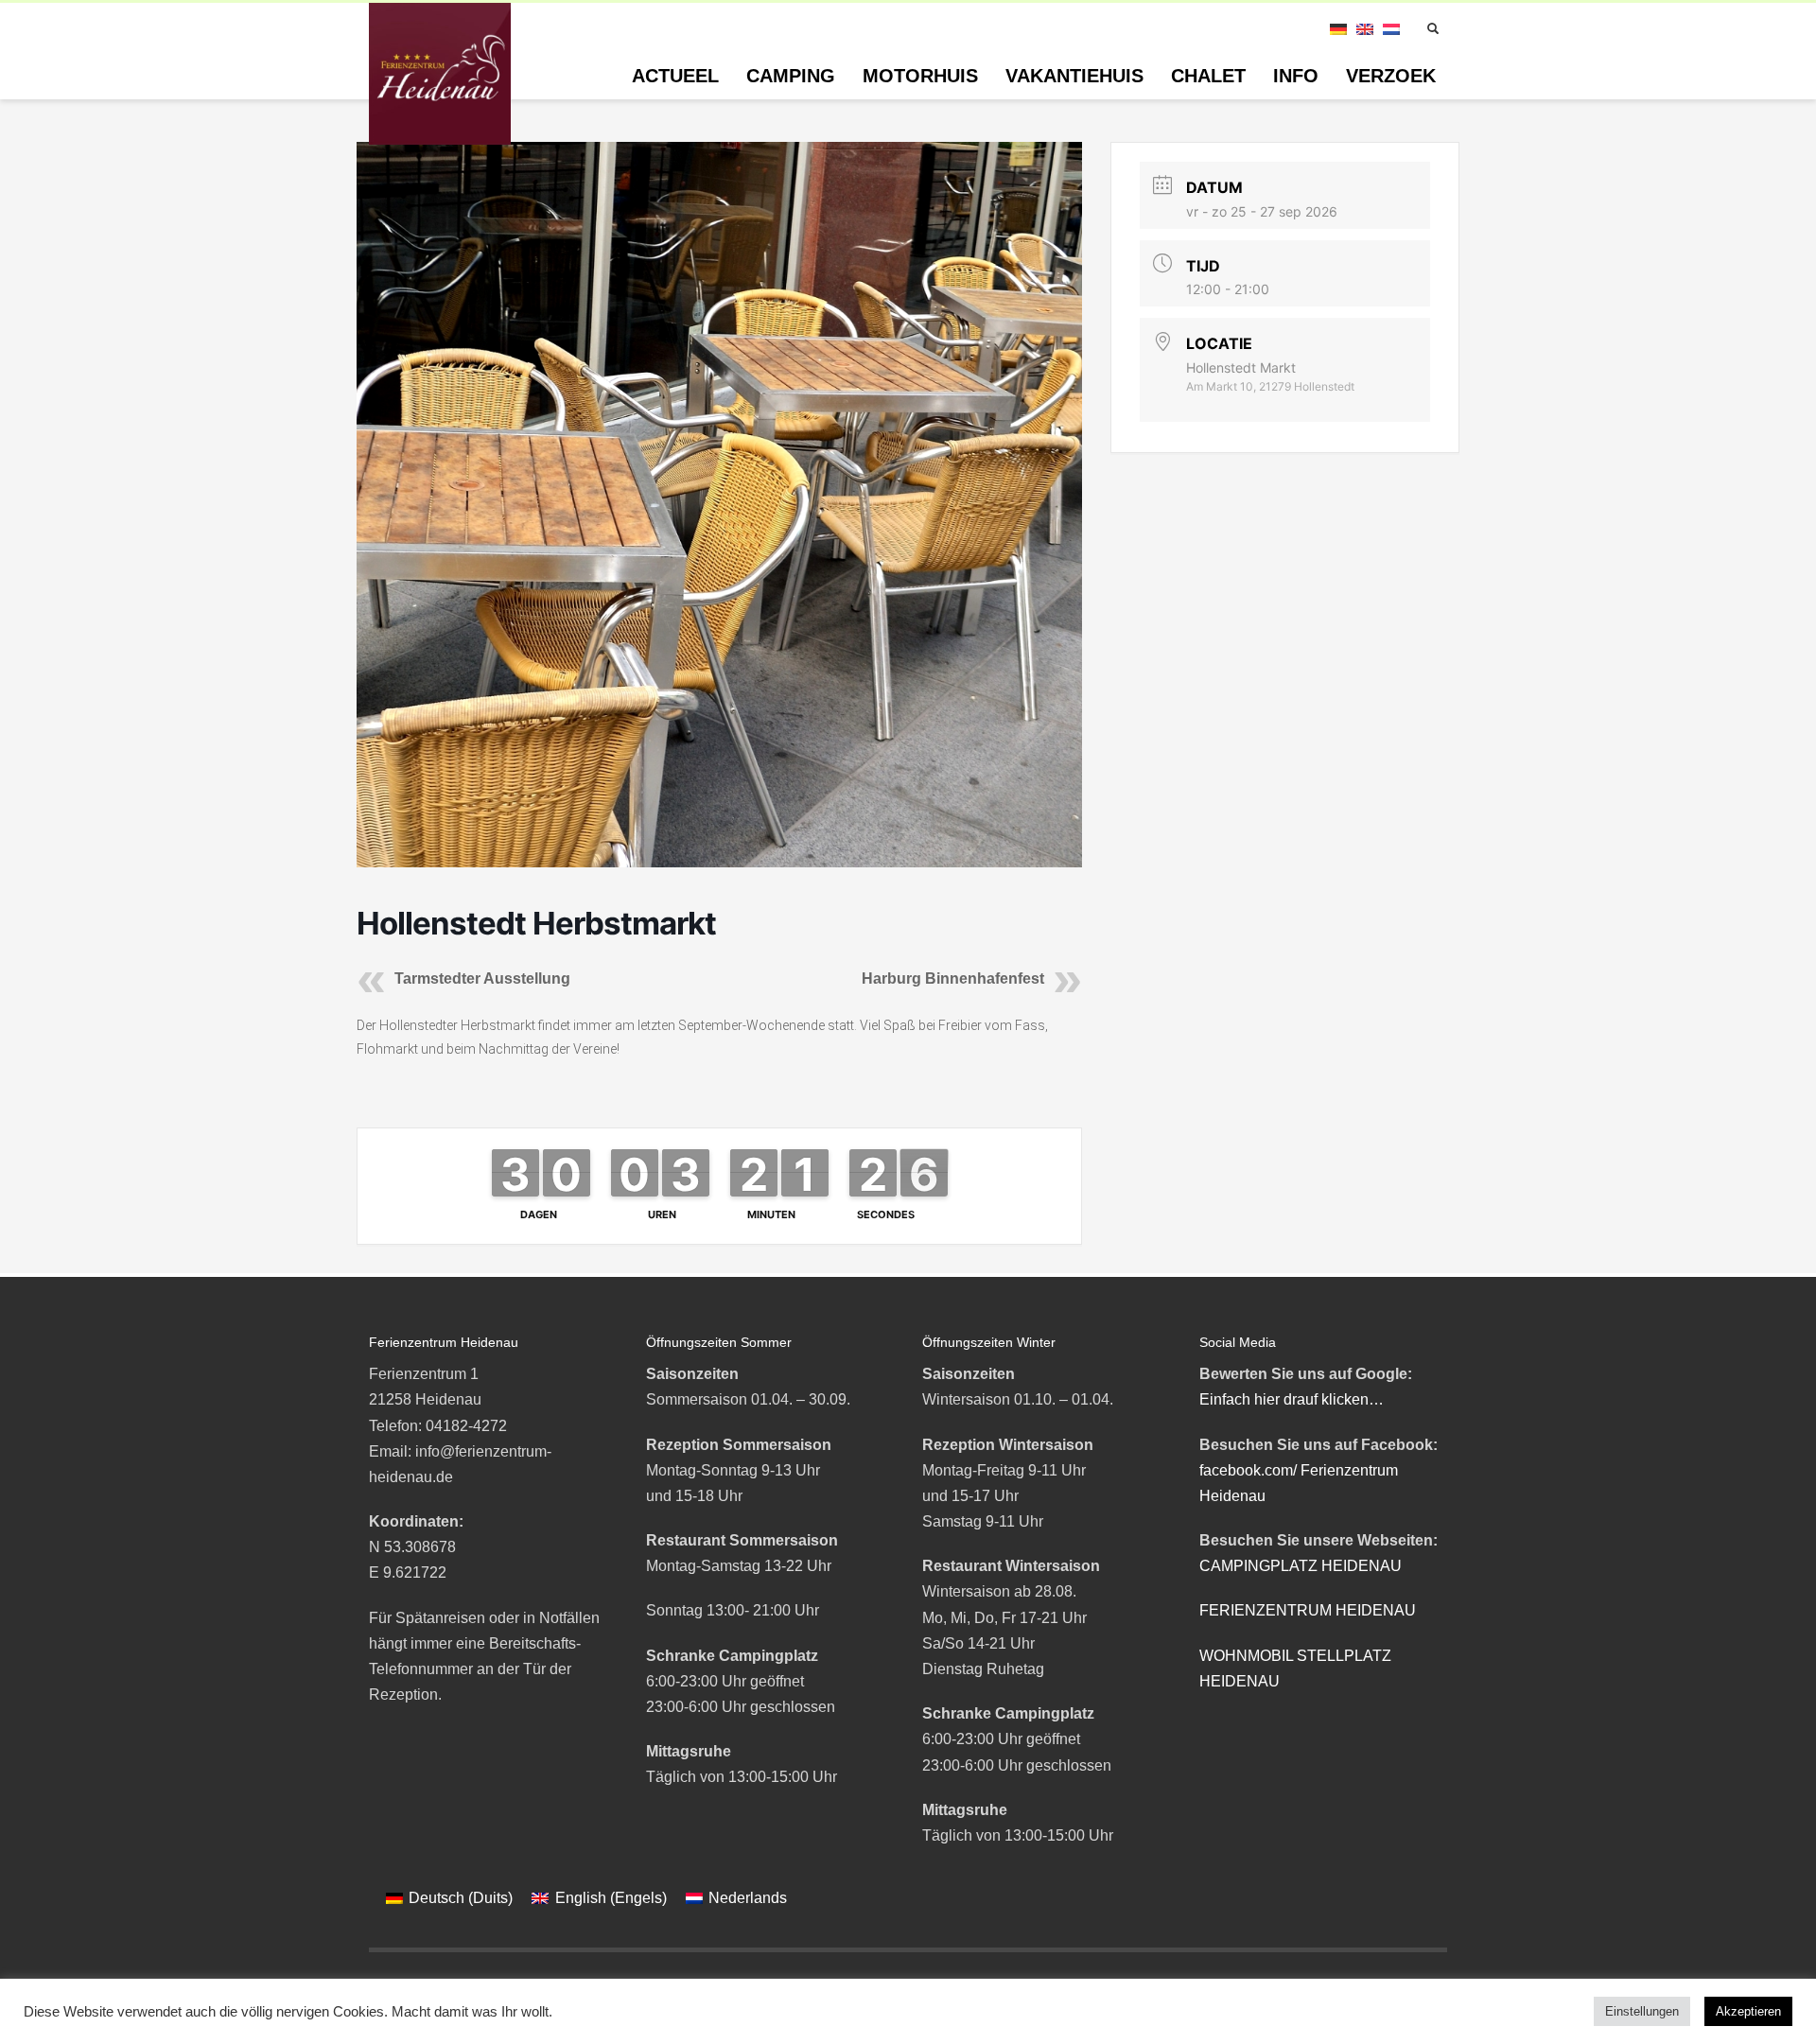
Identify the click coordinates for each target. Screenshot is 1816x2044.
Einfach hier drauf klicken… (1292, 1399)
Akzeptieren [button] (1748, 2011)
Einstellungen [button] (1642, 2011)
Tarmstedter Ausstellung (482, 978)
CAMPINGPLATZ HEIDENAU (1301, 1566)
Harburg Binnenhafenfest (953, 978)
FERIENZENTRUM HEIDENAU (1308, 1610)
